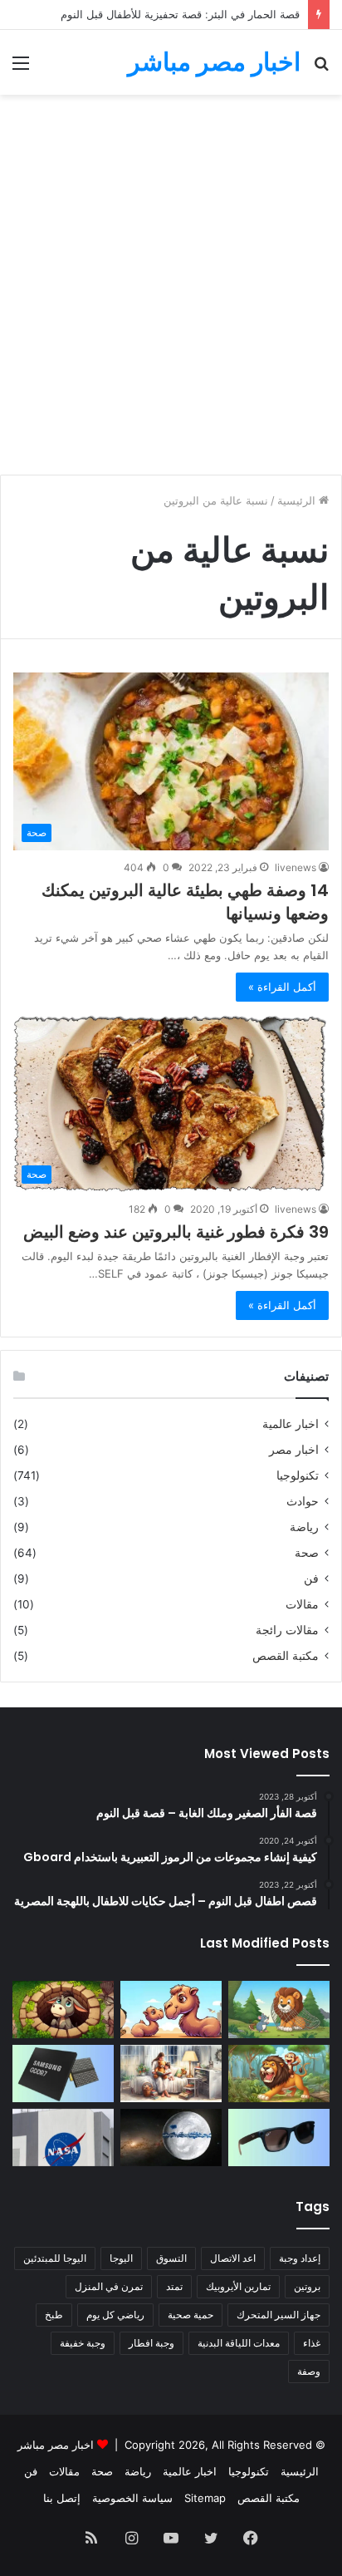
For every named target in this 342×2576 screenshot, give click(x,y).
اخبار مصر (294, 1450)
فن (311, 1579)
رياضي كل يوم (115, 2315)
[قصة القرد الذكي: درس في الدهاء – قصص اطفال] (279, 2074)
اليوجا (121, 2258)
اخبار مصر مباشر (56, 2445)
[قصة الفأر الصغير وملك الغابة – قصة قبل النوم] (279, 2010)
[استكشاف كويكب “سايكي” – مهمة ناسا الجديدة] (63, 2138)
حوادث (303, 1501)
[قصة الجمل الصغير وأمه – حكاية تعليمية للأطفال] (171, 2010)
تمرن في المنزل (109, 2286)
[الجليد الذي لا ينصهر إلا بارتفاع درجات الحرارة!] (171, 2138)
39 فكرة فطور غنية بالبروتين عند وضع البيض (176, 1232)
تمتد (174, 2286)
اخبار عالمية (291, 1424)
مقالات (302, 1604)
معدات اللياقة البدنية (239, 2343)
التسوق (171, 2258)
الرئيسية (298, 500)
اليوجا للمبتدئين (55, 2258)
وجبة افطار (151, 2343)
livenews (296, 867)
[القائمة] (21, 69)
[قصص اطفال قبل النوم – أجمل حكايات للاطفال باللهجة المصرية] (171, 2074)
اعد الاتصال (233, 2258)
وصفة (309, 2371)
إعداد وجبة (300, 2258)
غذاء (312, 2343)
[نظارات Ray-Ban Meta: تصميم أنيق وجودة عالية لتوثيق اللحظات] (279, 2138)
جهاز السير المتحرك (278, 2315)
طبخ (54, 2315)
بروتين (307, 2286)
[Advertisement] (171, 291)
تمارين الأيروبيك (238, 2286)
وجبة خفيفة (83, 2343)
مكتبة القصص (286, 1656)
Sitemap (205, 2498)
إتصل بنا (62, 2498)
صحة (307, 1553)
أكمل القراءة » (282, 987)
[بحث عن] (321, 69)
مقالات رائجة (287, 1630)
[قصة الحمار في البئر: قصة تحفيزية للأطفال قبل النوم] (63, 2010)
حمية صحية (191, 2315)
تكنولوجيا (298, 1475)
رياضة (304, 1527)
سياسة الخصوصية (132, 2498)
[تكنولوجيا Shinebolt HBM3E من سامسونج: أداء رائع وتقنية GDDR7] (63, 2074)
